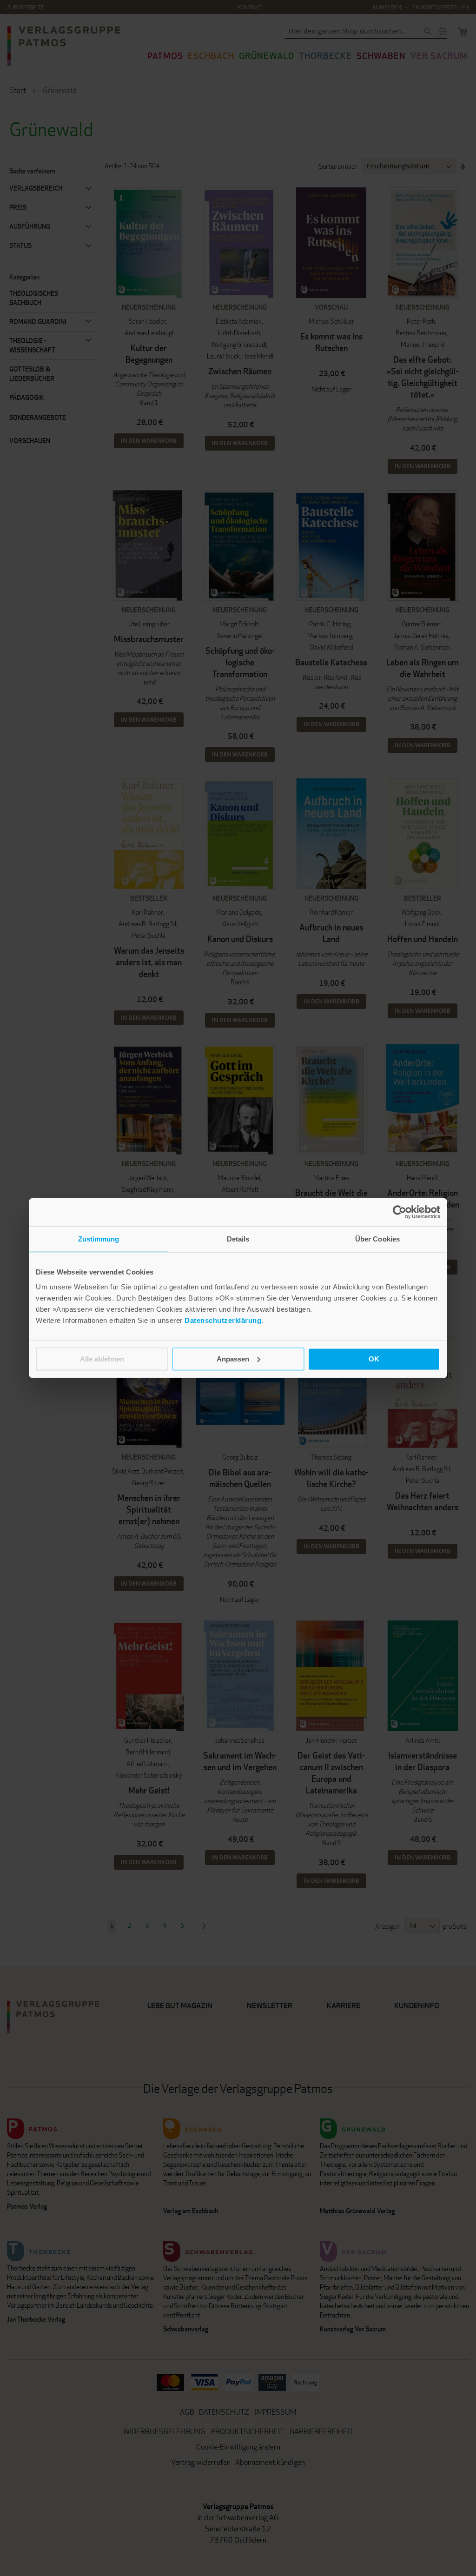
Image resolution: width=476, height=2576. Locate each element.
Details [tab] (238, 1239)
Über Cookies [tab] (377, 1239)
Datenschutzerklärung (223, 1320)
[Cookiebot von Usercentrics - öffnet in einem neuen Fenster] (400, 1212)
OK (374, 1358)
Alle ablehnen (102, 1358)
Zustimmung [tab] (99, 1239)
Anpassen (233, 1358)
